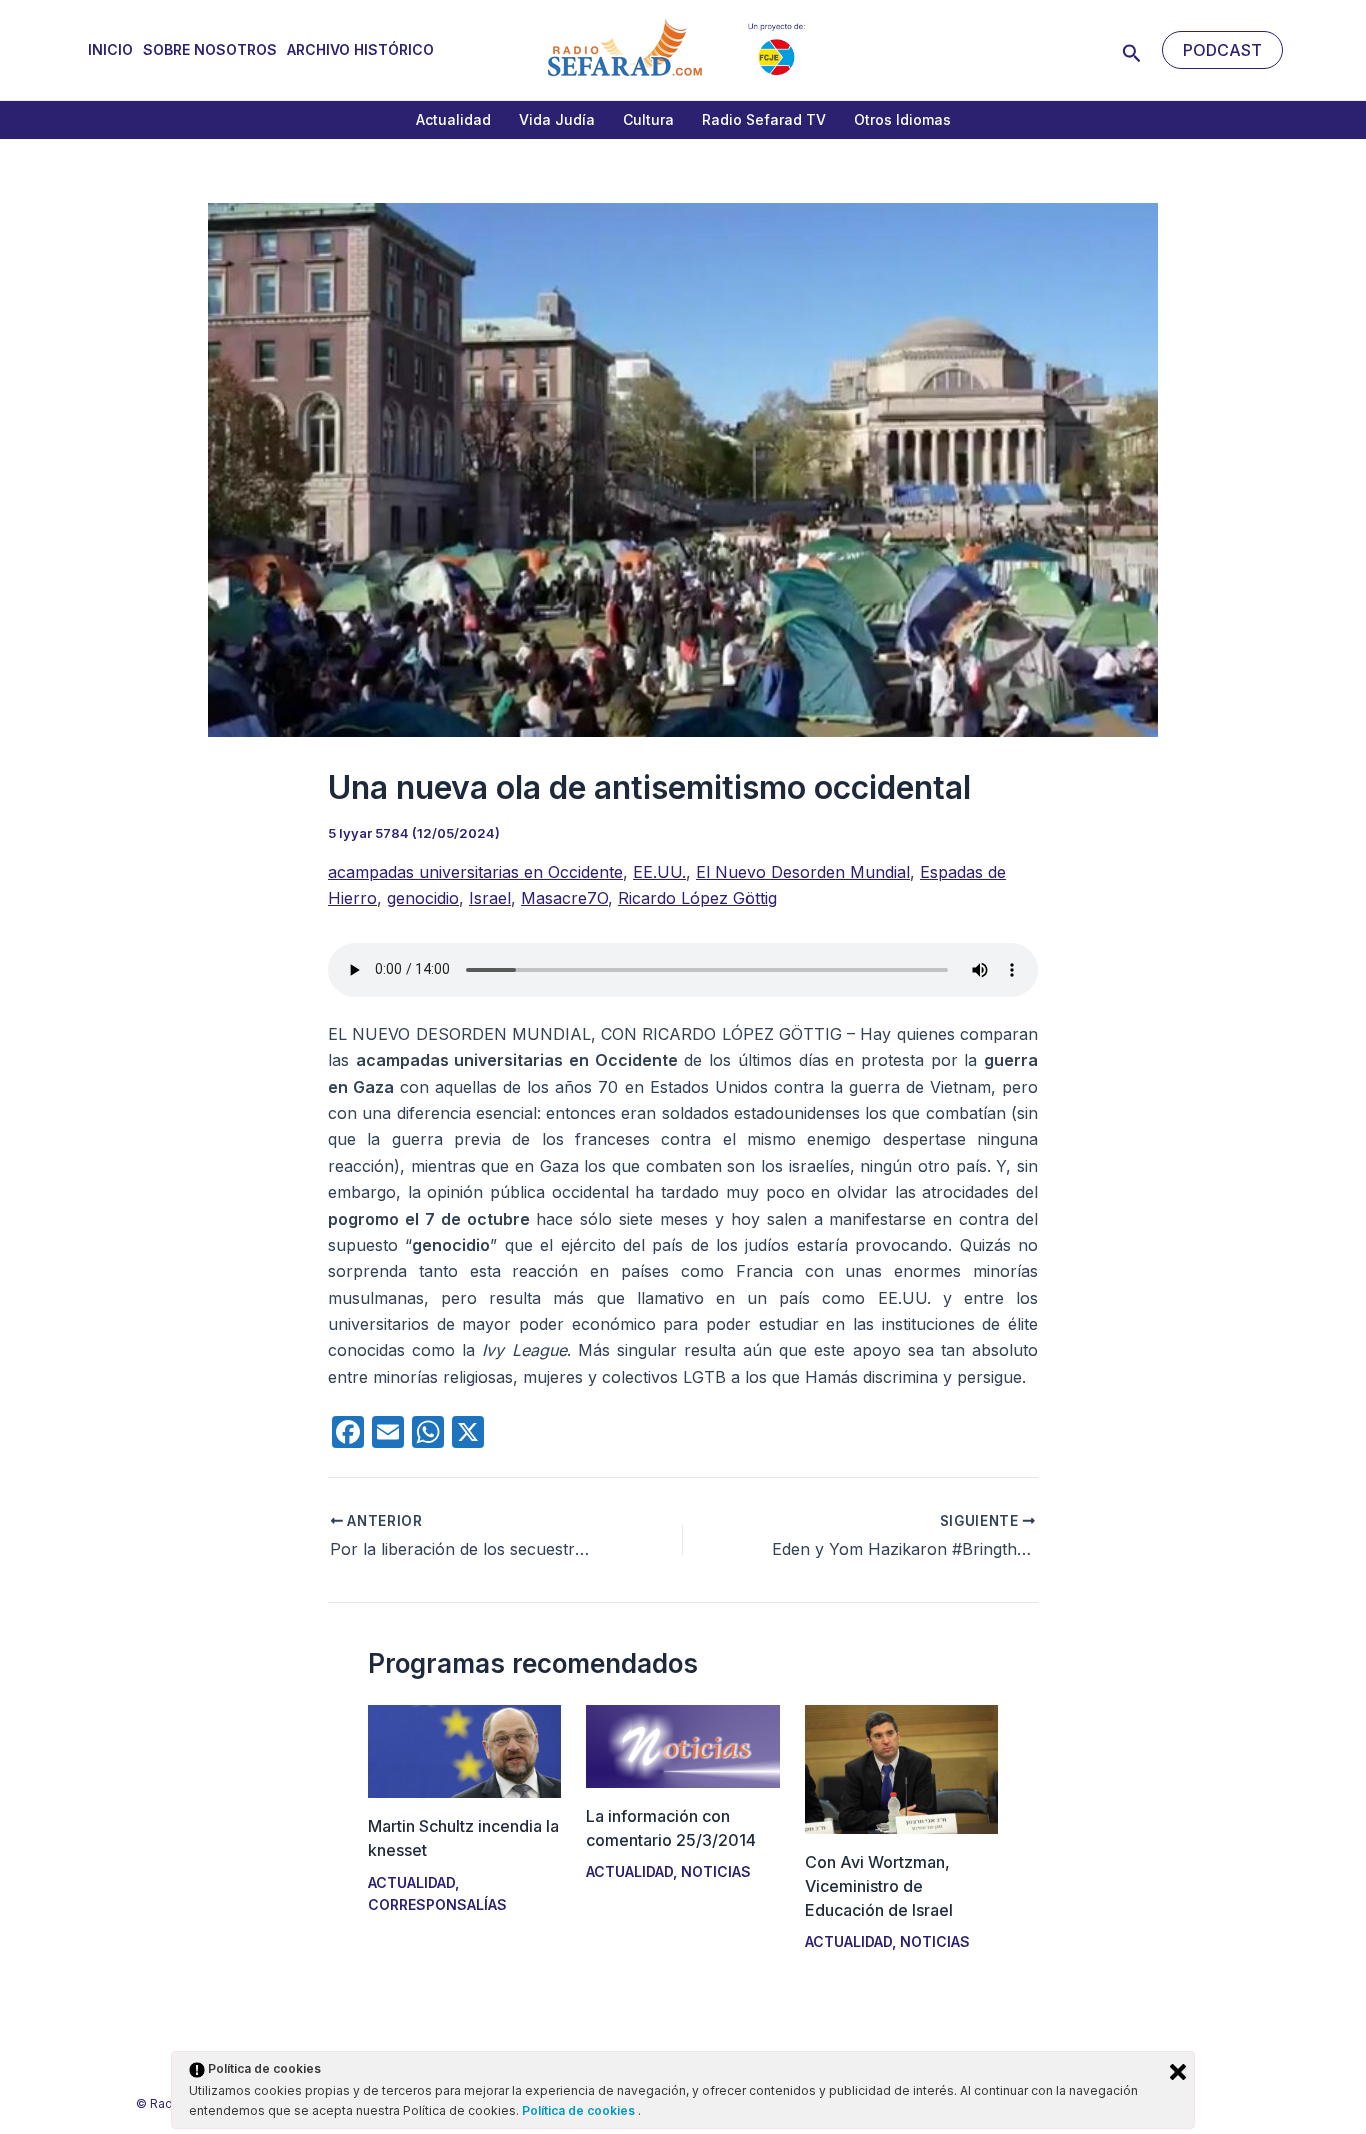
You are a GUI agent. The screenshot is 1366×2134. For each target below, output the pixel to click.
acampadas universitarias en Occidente (475, 872)
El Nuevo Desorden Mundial (803, 872)
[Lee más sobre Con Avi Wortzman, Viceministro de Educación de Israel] (901, 1768)
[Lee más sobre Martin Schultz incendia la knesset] (464, 1750)
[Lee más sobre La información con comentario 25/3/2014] (682, 1745)
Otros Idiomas (902, 119)
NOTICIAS (716, 1871)
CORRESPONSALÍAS (437, 1904)
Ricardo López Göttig (697, 898)
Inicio (110, 49)
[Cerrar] (1178, 2072)
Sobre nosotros (210, 49)
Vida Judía (557, 119)
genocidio (423, 898)
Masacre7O (564, 898)
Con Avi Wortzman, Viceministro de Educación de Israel (879, 1886)
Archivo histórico (360, 49)
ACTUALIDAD (411, 1882)
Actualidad (453, 119)
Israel (490, 898)
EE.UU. (659, 872)
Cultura (648, 119)
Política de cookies (580, 2110)
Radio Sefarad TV (764, 119)
